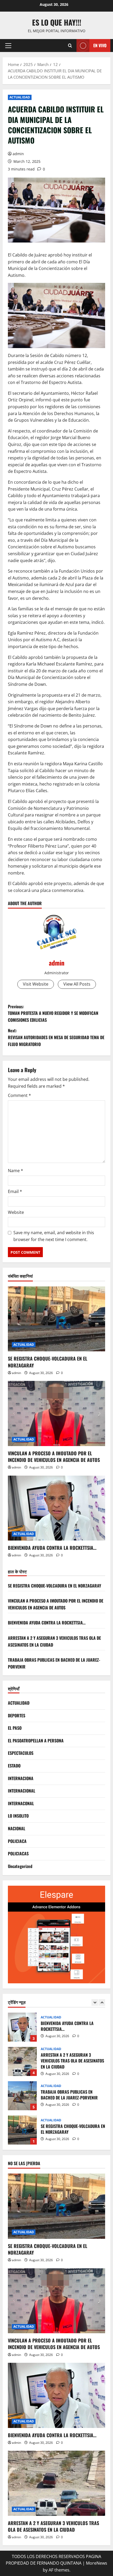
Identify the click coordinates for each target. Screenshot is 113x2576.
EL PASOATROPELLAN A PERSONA (36, 1741)
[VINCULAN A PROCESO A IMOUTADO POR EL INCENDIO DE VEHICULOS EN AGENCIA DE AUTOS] (56, 1413)
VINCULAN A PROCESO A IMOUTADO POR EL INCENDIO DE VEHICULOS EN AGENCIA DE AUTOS (54, 1456)
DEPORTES (17, 1715)
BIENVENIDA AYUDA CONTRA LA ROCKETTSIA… (52, 1548)
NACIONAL (17, 1828)
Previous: (53, 1013)
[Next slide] (102, 2002)
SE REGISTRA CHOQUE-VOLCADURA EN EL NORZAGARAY (48, 1362)
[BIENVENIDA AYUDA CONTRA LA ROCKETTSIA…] (56, 1508)
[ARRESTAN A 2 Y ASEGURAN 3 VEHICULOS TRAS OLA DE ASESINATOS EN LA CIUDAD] (56, 2483)
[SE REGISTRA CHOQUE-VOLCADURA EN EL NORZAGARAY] (56, 1319)
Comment (19, 1095)
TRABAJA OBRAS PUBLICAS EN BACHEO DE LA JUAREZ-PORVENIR (22, 2096)
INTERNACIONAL (22, 1791)
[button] (8, 46)
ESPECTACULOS (21, 1753)
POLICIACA (17, 1841)
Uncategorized (20, 1866)
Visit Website (36, 984)
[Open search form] (70, 46)
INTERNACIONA (21, 1778)
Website (16, 1212)
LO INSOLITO (18, 1816)
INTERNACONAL (21, 1803)
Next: (56, 1037)
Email (15, 1191)
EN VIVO (100, 45)
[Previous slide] (95, 2002)
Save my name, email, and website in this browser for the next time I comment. (54, 1236)
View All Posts (77, 984)
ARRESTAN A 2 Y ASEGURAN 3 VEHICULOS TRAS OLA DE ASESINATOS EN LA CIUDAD (22, 2061)
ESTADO (14, 1766)
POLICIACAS (18, 1853)
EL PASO (15, 1728)
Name (16, 1171)
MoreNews (97, 2563)
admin (18, 154)
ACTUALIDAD (20, 97)
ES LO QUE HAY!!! (57, 22)
